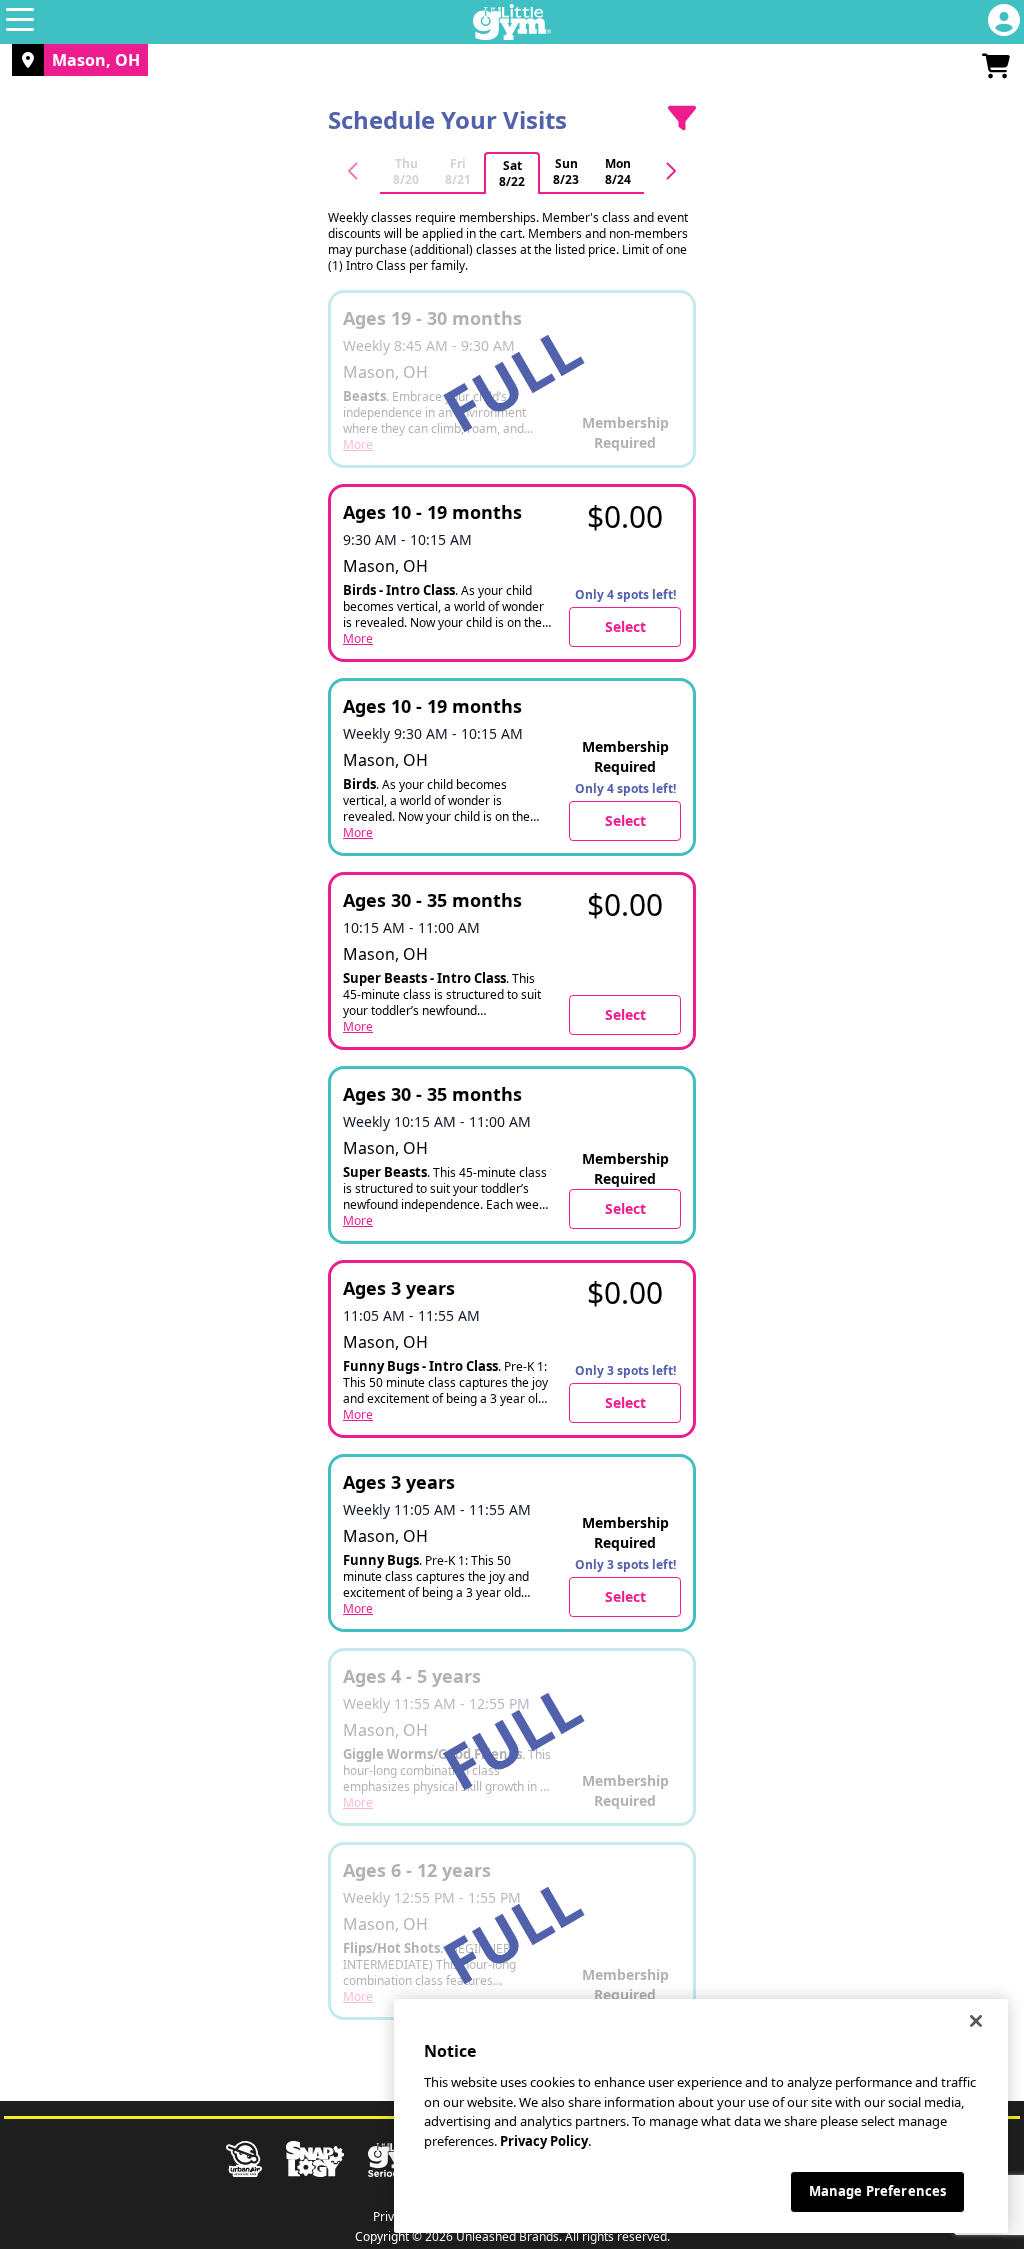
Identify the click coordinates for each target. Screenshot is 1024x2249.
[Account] (1004, 22)
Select (625, 626)
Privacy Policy (544, 2141)
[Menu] (20, 22)
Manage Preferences (877, 2191)
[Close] (976, 2021)
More (358, 639)
